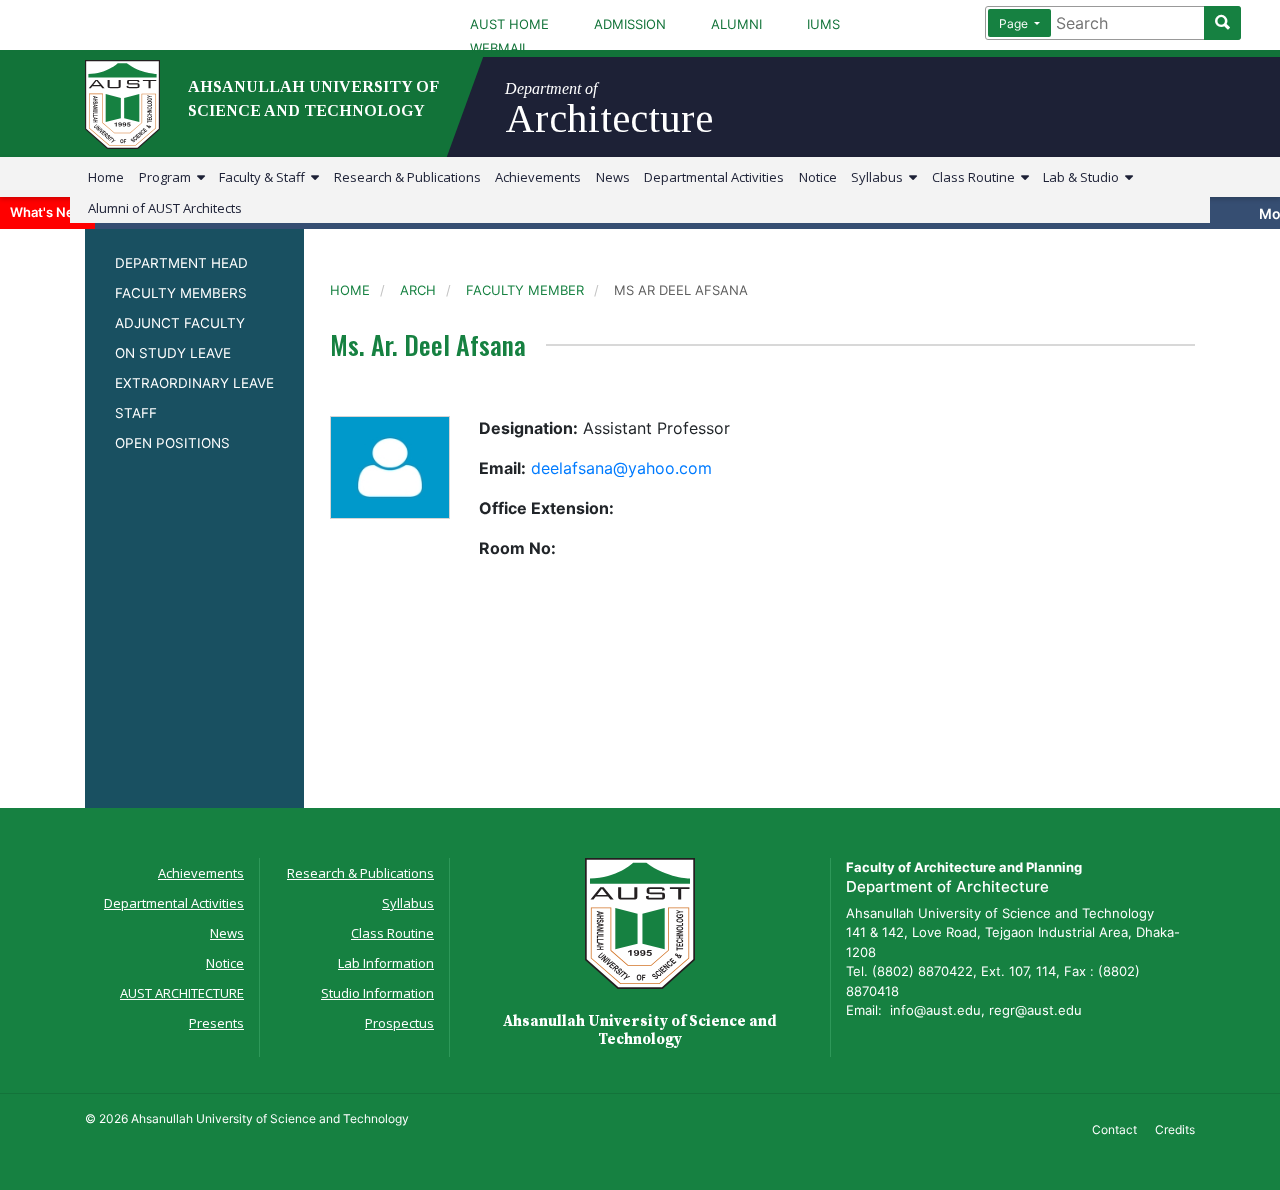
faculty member (525, 290)
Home (106, 177)
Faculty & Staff (265, 177)
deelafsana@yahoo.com (621, 468)
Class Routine (976, 177)
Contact (1114, 1129)
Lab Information (386, 963)
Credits (1175, 1129)
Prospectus (399, 1023)
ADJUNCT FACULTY (180, 323)
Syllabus (880, 177)
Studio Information (377, 993)
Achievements (538, 177)
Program (168, 177)
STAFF (136, 413)
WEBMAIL (499, 48)
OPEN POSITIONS (172, 443)
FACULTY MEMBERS (181, 293)
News (613, 177)
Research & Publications (407, 177)
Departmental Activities (714, 177)
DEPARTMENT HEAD (181, 263)
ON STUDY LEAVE (173, 353)
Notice (818, 177)
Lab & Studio (1084, 177)
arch (418, 290)
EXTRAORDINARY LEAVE (194, 383)
